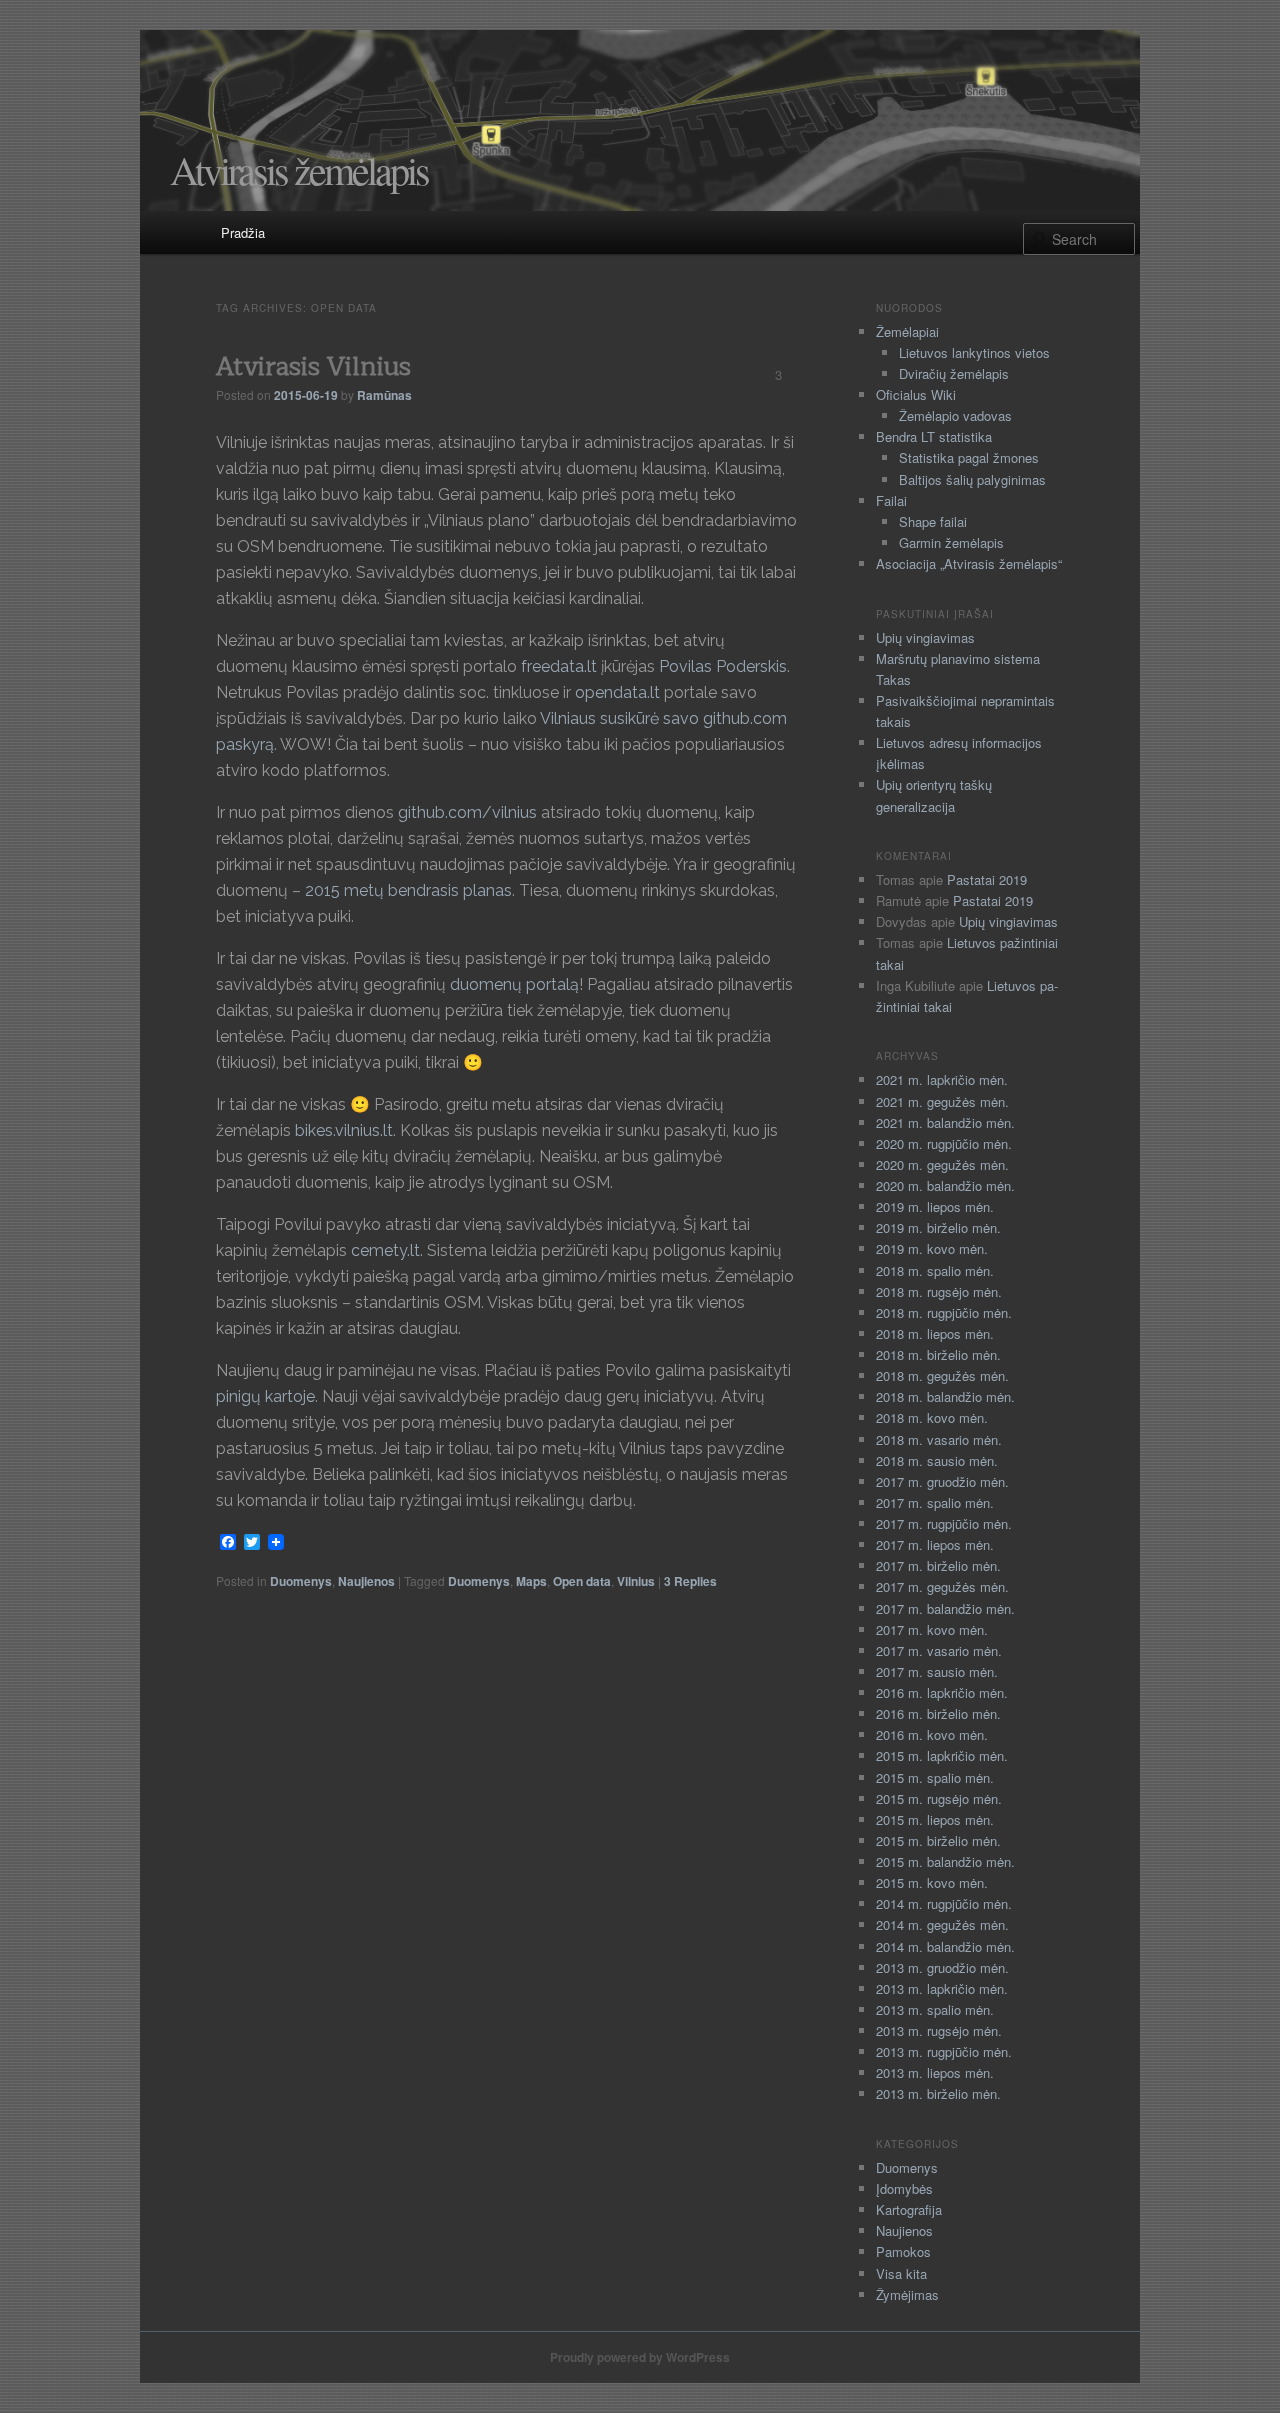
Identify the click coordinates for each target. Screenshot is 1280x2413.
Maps (531, 1581)
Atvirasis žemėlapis (299, 169)
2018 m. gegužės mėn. (942, 1375)
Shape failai (933, 521)
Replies (690, 1581)
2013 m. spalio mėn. (935, 2009)
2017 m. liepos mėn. (935, 1544)
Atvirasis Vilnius (313, 366)
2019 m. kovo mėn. (932, 1248)
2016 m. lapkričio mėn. (942, 1692)
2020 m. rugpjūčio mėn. (944, 1143)
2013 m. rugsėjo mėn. (939, 2030)
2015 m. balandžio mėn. (945, 1861)
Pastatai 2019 (987, 879)
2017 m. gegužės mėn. (942, 1586)
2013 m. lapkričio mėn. (942, 1988)
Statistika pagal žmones (969, 457)
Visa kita (901, 2273)
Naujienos (366, 1581)
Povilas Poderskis (723, 666)
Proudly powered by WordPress (640, 2357)
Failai (891, 500)
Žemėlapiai (907, 331)
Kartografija (909, 2209)
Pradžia (243, 232)
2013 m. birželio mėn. (938, 2093)
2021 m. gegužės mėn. (942, 1101)
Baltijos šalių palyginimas (972, 479)
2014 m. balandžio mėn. (945, 1946)
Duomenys (301, 1581)
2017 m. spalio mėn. (935, 1502)
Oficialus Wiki (916, 394)
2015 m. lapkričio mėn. (942, 1755)
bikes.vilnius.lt (344, 1130)
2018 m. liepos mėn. (935, 1333)
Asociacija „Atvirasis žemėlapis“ (969, 563)
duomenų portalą (512, 984)
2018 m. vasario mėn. (939, 1439)
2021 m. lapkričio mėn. (942, 1079)
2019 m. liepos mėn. (935, 1206)
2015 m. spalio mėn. (935, 1777)
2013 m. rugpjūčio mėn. (944, 2051)
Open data (582, 1581)
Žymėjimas (907, 2294)
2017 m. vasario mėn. (939, 1650)
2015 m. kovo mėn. (932, 1882)
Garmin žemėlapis (951, 542)
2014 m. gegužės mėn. (942, 1924)
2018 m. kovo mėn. (932, 1417)
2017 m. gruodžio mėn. (942, 1481)
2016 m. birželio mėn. (938, 1713)
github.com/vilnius (467, 812)
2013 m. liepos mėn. (935, 2072)
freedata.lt (559, 666)
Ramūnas (384, 395)
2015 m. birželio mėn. (938, 1840)
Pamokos (903, 2251)
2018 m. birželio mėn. (938, 1354)
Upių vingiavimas (925, 637)
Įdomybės (904, 2188)
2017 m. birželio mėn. (938, 1565)
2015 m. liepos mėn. (935, 1819)
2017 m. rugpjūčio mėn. (944, 1523)
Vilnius (636, 1581)
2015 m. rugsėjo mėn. (939, 1798)
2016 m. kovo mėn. (932, 1734)
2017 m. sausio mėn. (937, 1671)
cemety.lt (385, 1250)
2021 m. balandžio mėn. (945, 1122)
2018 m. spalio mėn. (935, 1270)
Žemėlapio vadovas (955, 415)
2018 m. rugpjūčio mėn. (944, 1312)
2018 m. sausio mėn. (937, 1460)
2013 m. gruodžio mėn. (942, 1967)
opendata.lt (617, 692)
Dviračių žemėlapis (954, 373)
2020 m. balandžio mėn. (945, 1185)
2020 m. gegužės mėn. (942, 1164)
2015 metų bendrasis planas (408, 890)
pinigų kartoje (265, 1396)
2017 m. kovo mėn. (932, 1629)
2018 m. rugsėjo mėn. (939, 1291)
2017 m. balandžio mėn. (945, 1608)
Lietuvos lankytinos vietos (974, 352)
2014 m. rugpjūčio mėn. (944, 1903)
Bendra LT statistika (934, 436)
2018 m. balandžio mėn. (945, 1396)
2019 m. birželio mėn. (938, 1227)
